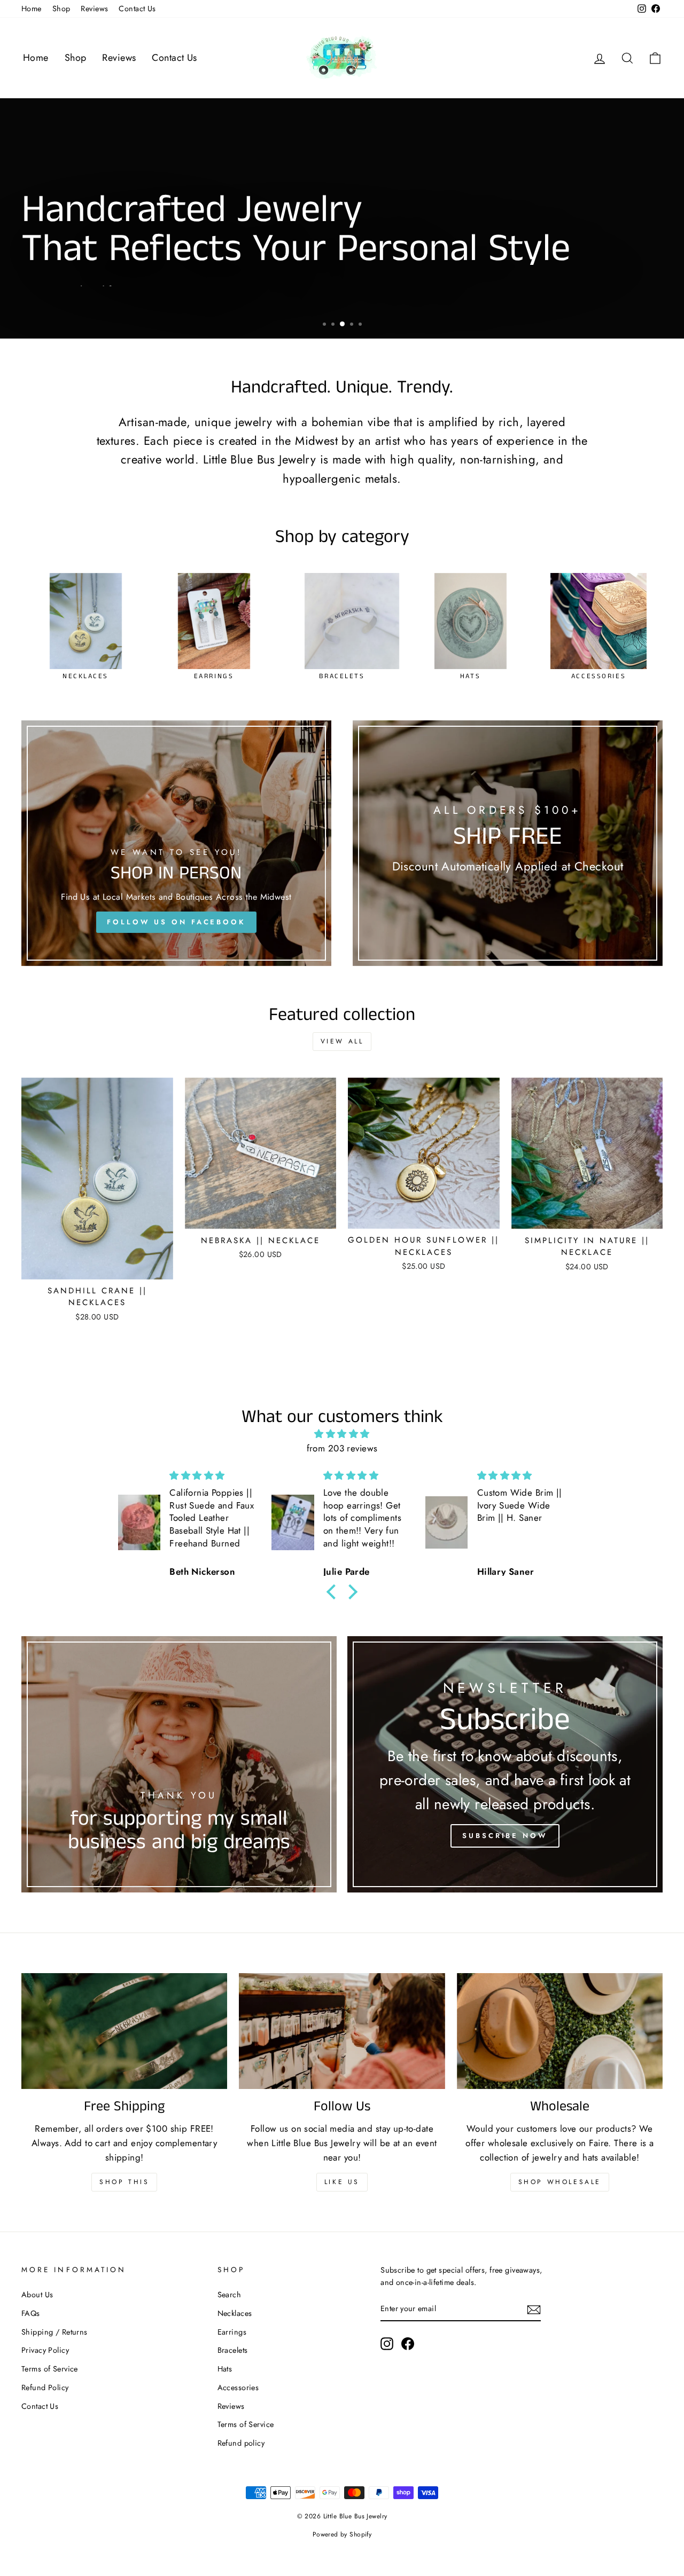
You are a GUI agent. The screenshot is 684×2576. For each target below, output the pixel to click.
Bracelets (233, 2350)
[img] (342, 1434)
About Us (37, 2295)
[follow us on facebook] (176, 843)
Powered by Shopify (342, 2534)
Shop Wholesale (560, 2182)
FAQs (31, 2313)
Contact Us (137, 9)
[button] (334, 1592)
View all (342, 1041)
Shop (61, 9)
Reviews (94, 9)
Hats (225, 2369)
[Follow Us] (342, 2031)
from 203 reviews (342, 1448)
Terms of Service (50, 2369)
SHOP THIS (124, 2182)
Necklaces (235, 2313)
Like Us (342, 2182)
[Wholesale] (560, 2031)
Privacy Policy (45, 2350)
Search (230, 2295)
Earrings (232, 2332)
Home (32, 9)
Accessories (238, 2387)
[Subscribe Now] (505, 1764)
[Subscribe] (534, 2309)
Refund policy (241, 2443)
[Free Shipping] (124, 2031)
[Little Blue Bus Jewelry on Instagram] (387, 2344)
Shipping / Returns (55, 2332)
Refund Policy (45, 2387)
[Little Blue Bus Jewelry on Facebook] (408, 2344)
